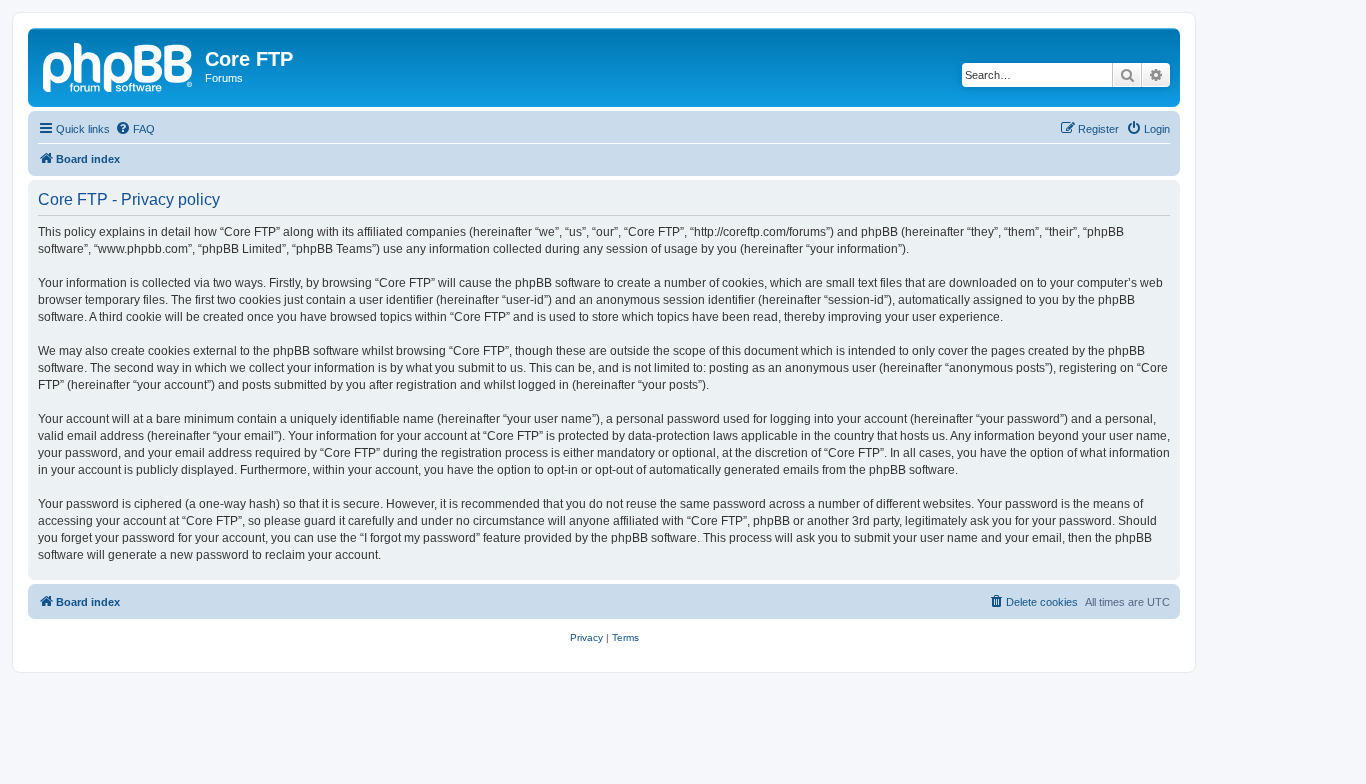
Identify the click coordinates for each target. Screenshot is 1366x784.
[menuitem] (135, 129)
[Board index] (119, 65)
